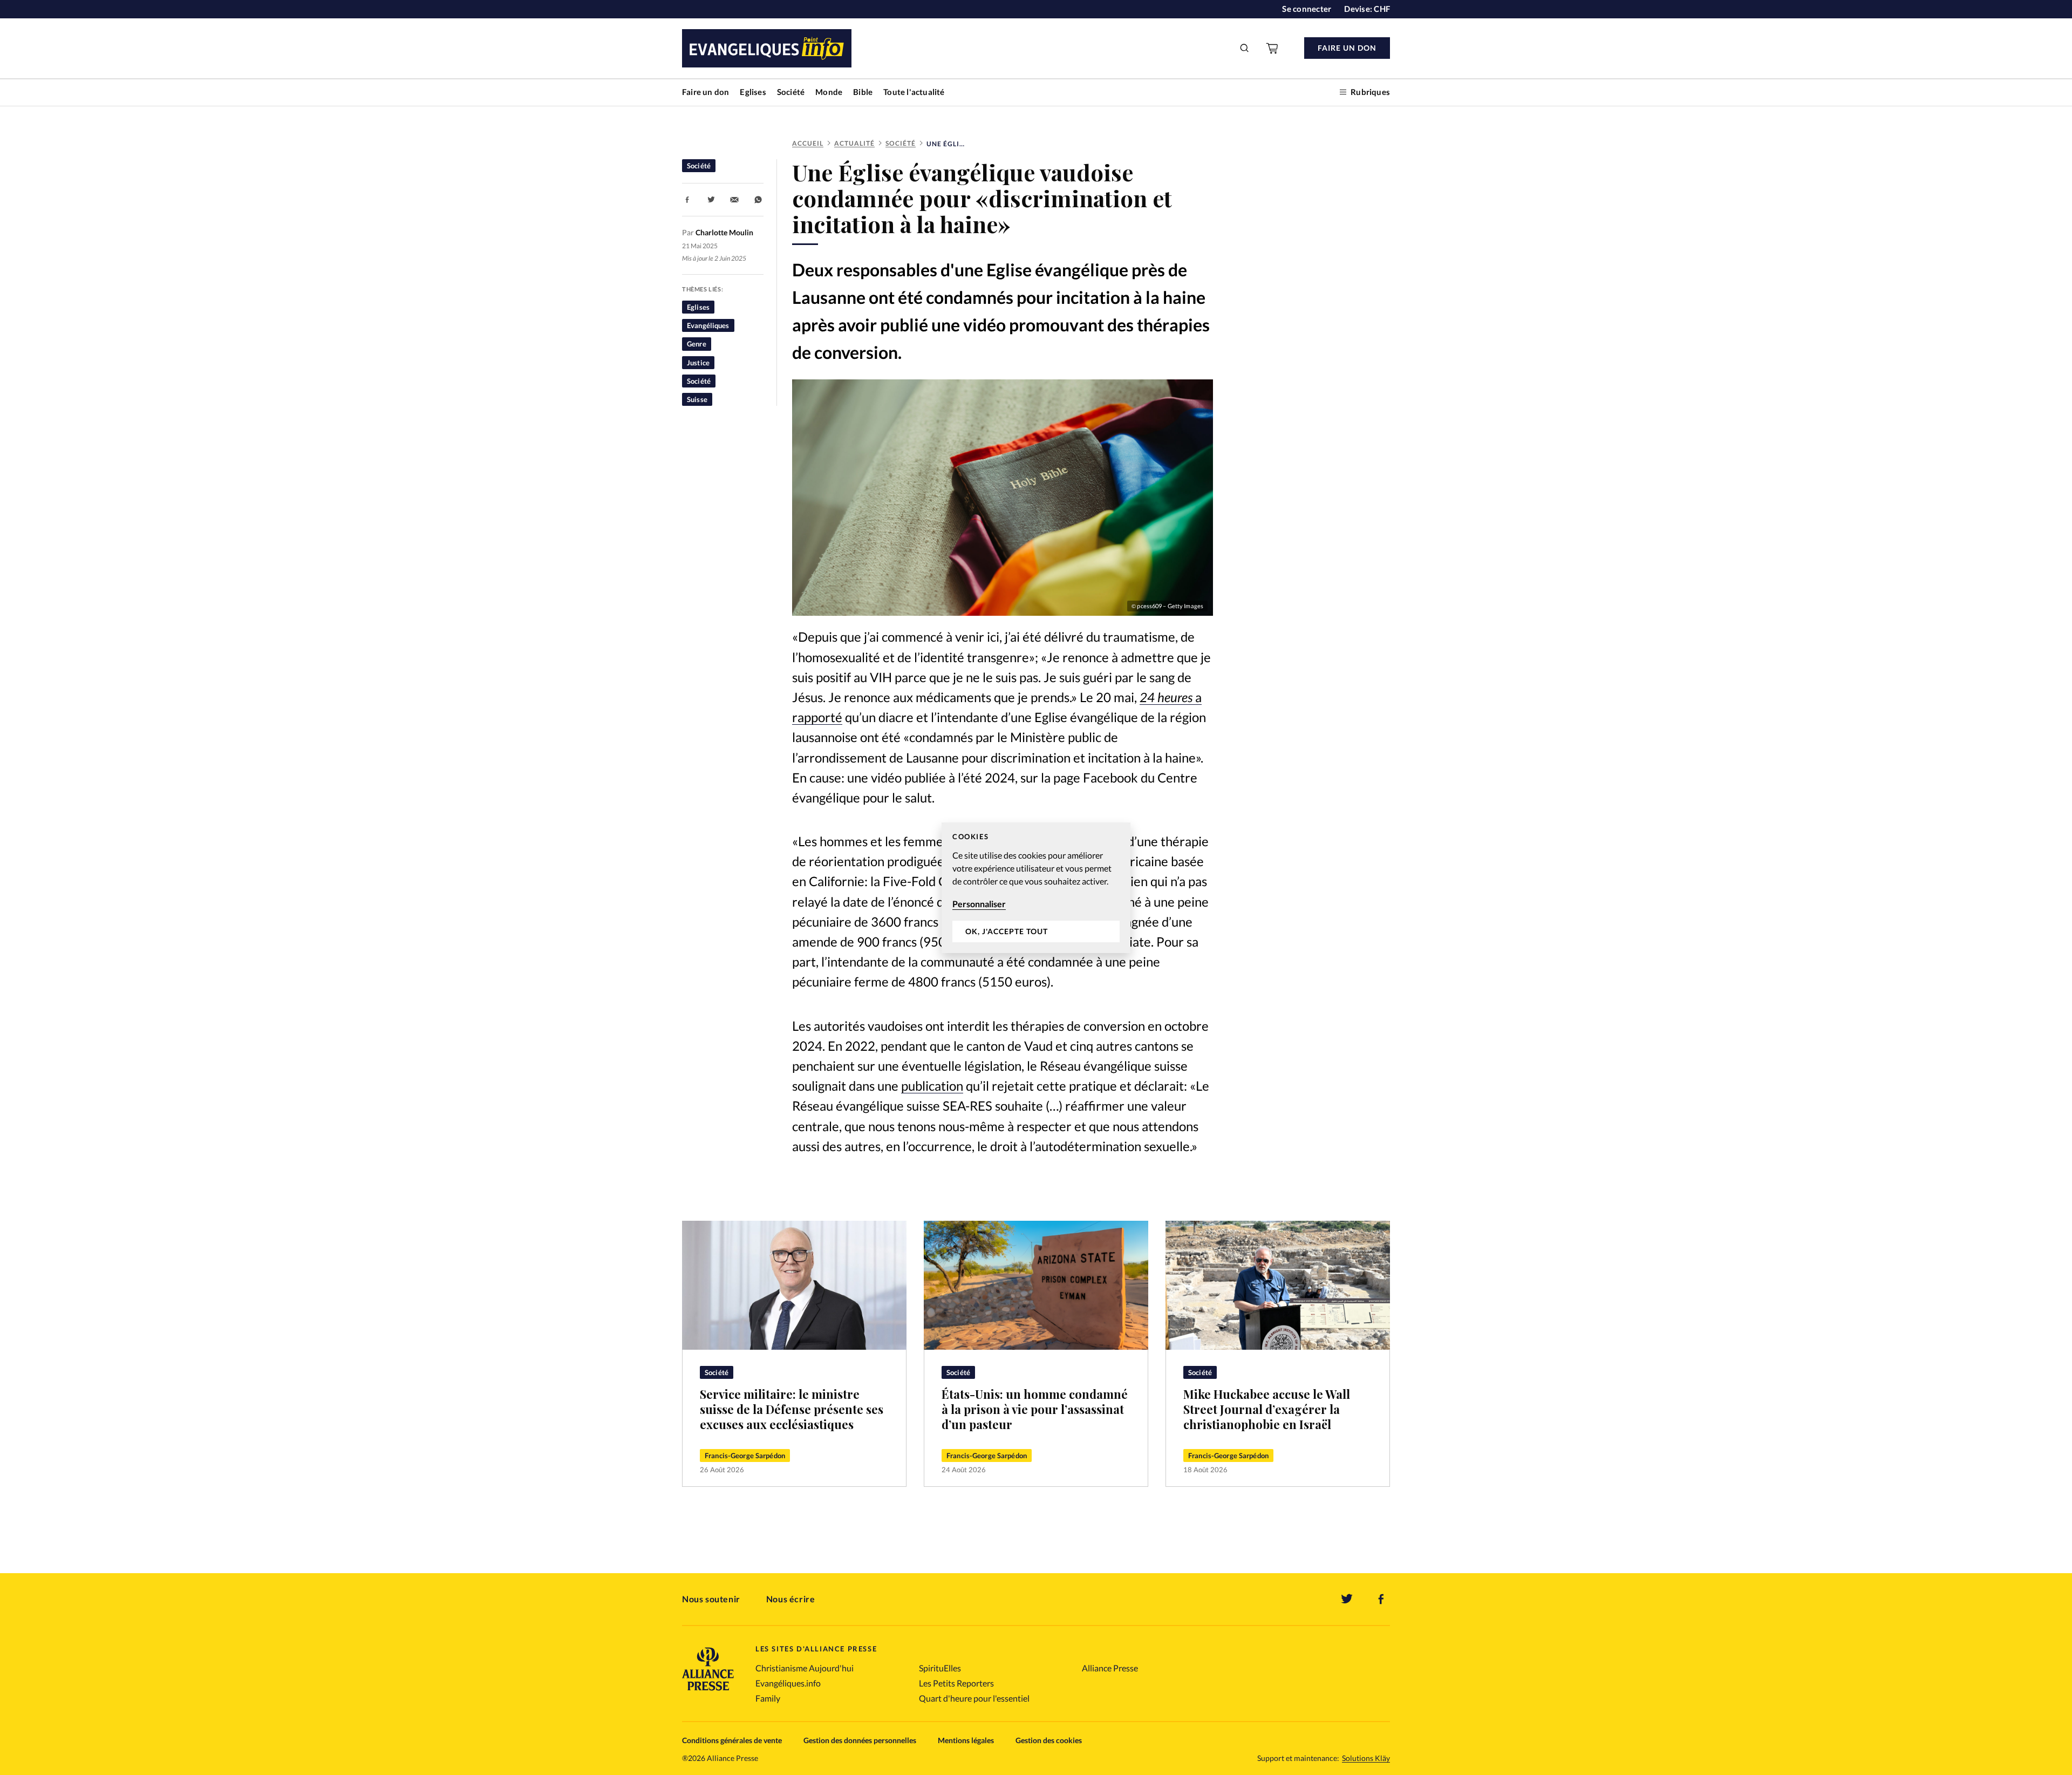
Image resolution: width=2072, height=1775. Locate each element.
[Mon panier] (1273, 48)
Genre (697, 344)
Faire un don (706, 92)
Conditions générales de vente (732, 1740)
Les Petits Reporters (956, 1683)
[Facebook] (1381, 1599)
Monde (829, 92)
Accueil (808, 143)
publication (932, 1086)
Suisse (697, 399)
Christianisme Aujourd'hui (805, 1668)
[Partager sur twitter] (711, 200)
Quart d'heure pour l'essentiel (974, 1698)
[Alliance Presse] (708, 1692)
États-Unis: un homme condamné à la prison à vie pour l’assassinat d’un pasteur (1035, 1409)
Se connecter (1307, 9)
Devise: (1367, 9)
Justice (698, 363)
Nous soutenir (711, 1599)
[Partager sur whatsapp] (758, 200)
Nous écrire (791, 1599)
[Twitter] (1347, 1599)
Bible (863, 92)
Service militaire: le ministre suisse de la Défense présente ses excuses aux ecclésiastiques (792, 1409)
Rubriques (1370, 92)
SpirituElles (940, 1668)
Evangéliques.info (788, 1683)
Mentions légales (966, 1740)
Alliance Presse (1110, 1668)
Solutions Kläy (1366, 1758)
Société (791, 92)
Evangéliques (708, 325)
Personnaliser (979, 904)
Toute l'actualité (914, 92)
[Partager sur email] (734, 200)
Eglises (753, 92)
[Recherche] (1245, 48)
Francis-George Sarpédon (745, 1456)
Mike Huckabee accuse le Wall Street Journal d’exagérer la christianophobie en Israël (1267, 1409)
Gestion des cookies (1049, 1740)
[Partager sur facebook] (687, 200)
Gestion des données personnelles (860, 1740)
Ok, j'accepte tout (1007, 931)
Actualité (854, 143)
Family (768, 1698)
